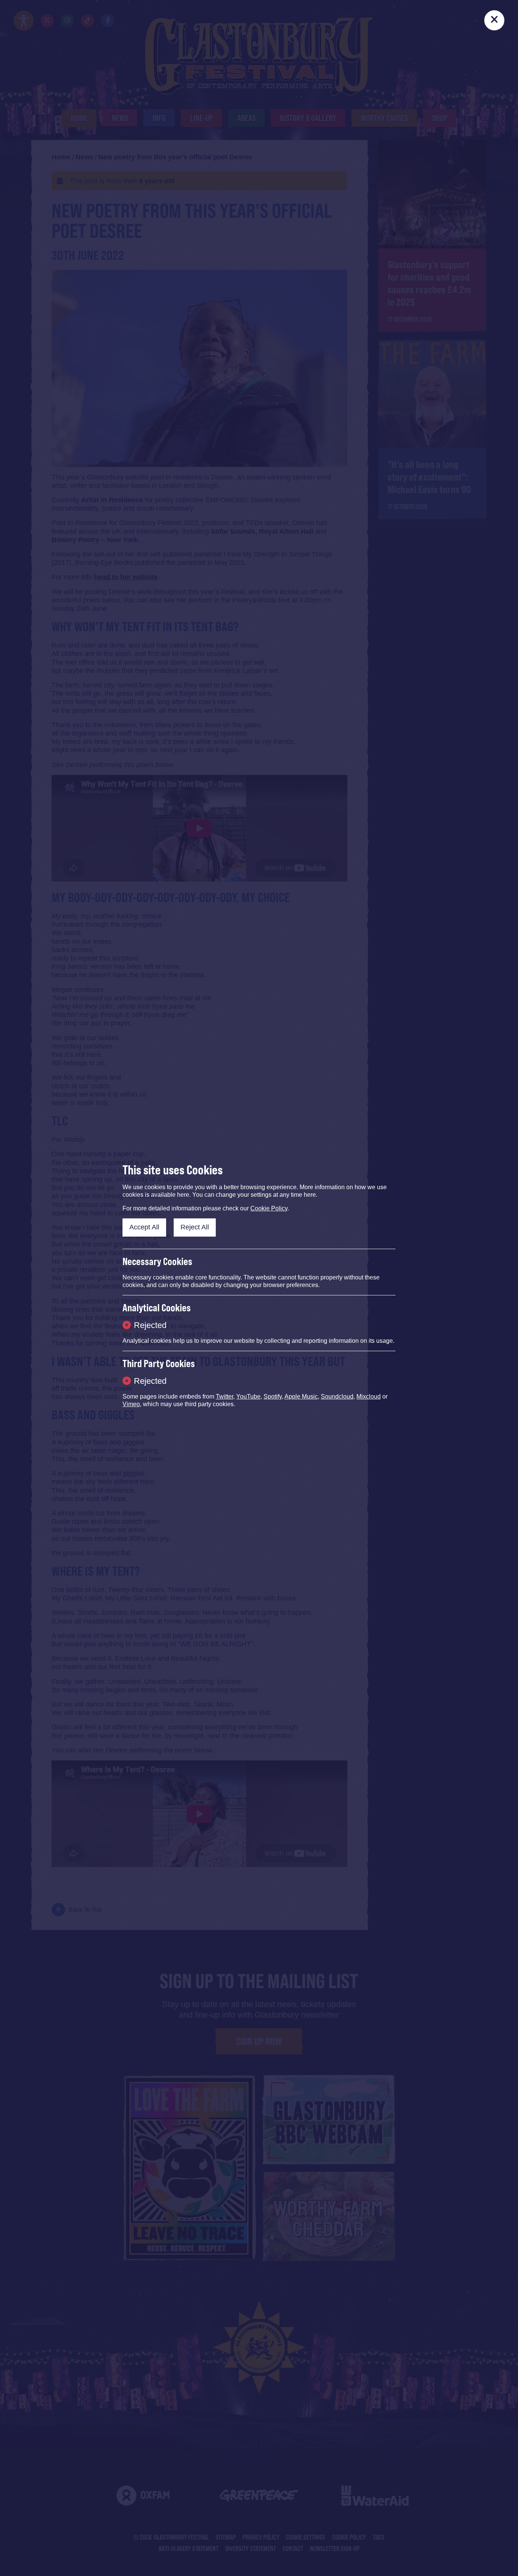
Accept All (144, 1227)
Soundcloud (337, 1396)
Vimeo (131, 1404)
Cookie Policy (269, 1208)
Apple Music (301, 1396)
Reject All (195, 1227)
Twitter (224, 1396)
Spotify (273, 1396)
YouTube (248, 1396)
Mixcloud (369, 1396)
